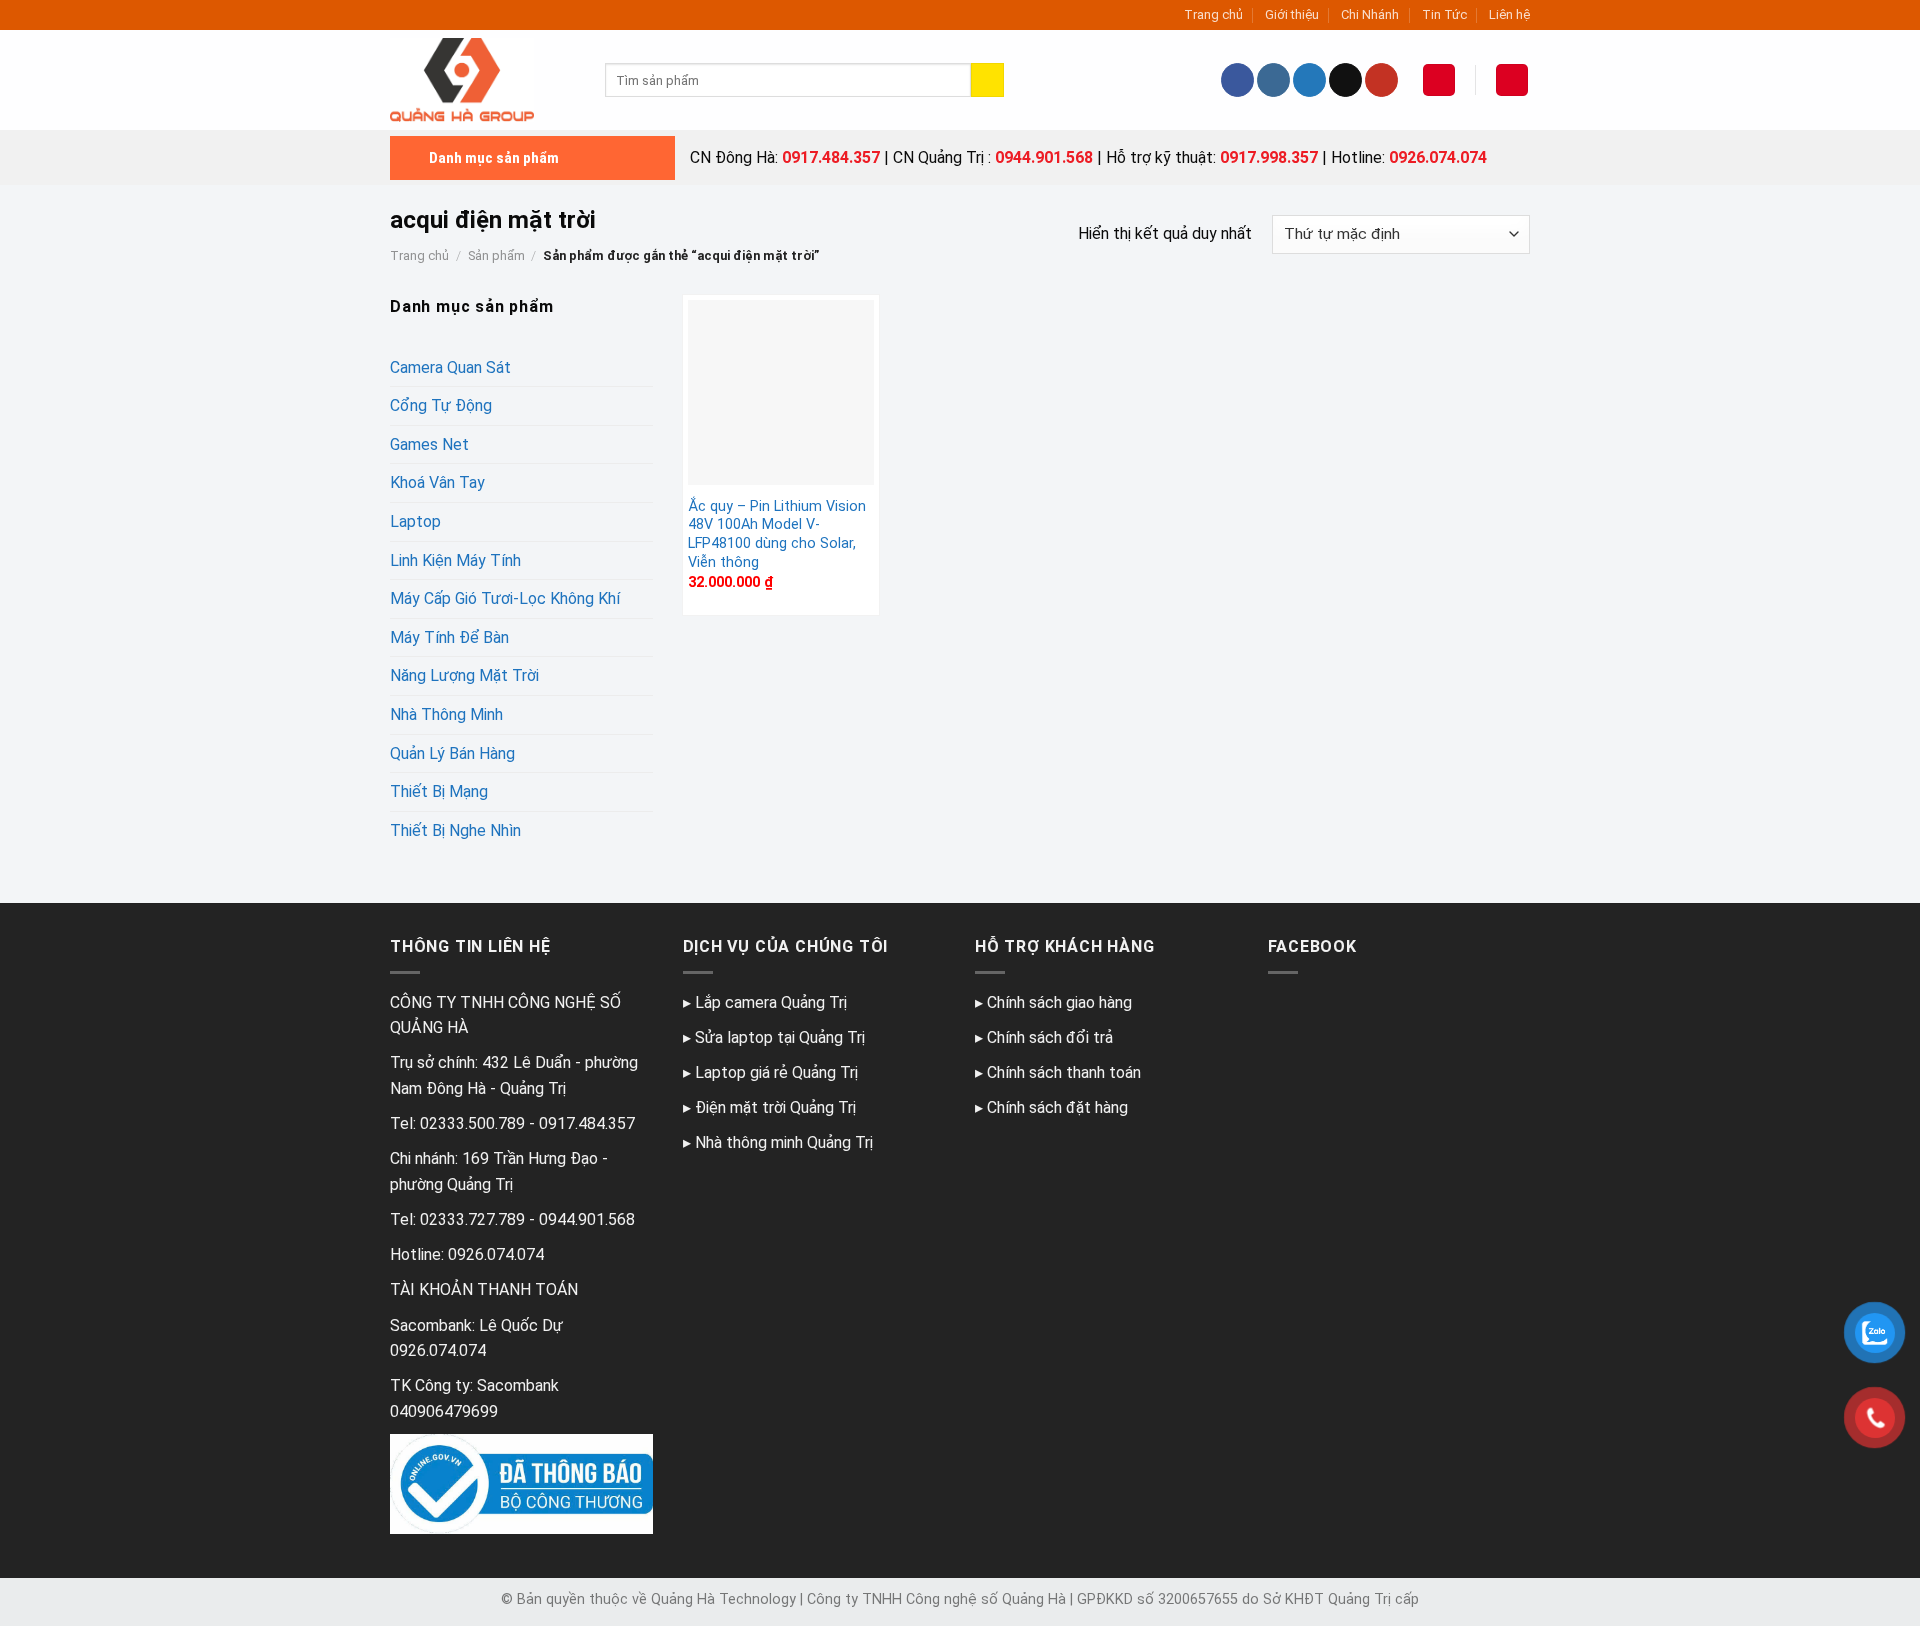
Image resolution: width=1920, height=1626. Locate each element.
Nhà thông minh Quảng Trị (784, 1142)
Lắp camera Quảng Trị (771, 1002)
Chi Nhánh (1370, 14)
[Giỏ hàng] (1512, 80)
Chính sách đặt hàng (1057, 1107)
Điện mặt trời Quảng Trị (775, 1107)
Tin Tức (1444, 14)
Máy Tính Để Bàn (449, 637)
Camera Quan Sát (450, 367)
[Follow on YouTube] (1381, 80)
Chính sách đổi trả (1050, 1037)
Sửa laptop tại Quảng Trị (780, 1037)
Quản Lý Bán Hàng (452, 753)
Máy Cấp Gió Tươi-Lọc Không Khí (505, 598)
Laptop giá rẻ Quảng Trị (776, 1072)
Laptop (415, 521)
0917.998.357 (1269, 157)
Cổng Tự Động (441, 405)
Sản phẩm (496, 255)
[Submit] (987, 80)
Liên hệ (1509, 14)
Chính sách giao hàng (1059, 1002)
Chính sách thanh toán (1064, 1072)
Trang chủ (1213, 14)
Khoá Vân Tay (437, 482)
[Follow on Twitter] (1309, 80)
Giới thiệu (1292, 14)
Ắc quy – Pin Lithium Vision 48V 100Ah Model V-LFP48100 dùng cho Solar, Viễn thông (777, 534)
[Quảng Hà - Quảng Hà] (482, 80)
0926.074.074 (1438, 157)
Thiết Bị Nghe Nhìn (455, 830)
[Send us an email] (1345, 80)
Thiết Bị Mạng (439, 791)
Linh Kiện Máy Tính (455, 560)
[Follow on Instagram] (1273, 80)
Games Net (429, 444)
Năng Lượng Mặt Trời (464, 675)
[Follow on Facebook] (1237, 80)
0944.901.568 (1044, 157)
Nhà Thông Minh (446, 714)
